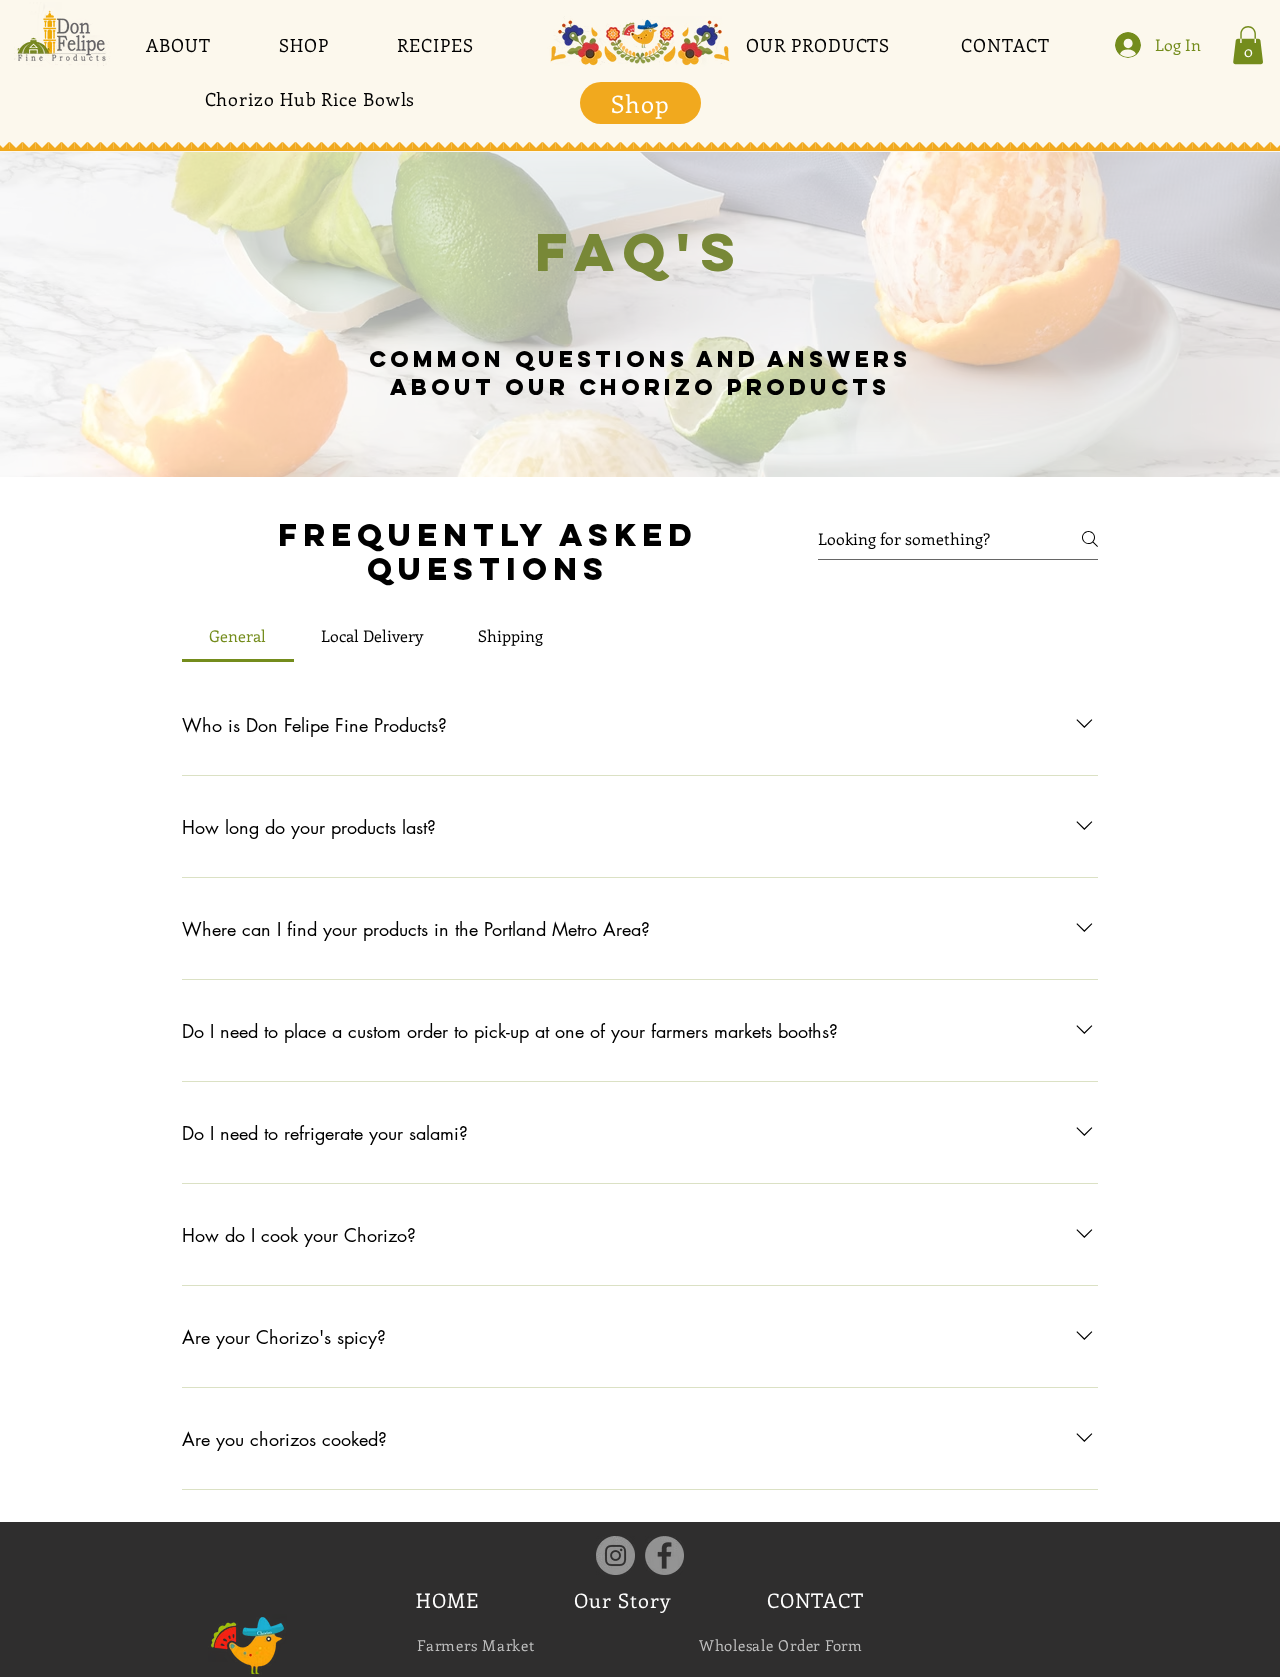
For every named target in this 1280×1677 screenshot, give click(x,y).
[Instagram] (615, 1555)
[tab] (238, 636)
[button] (178, 45)
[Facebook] (664, 1555)
